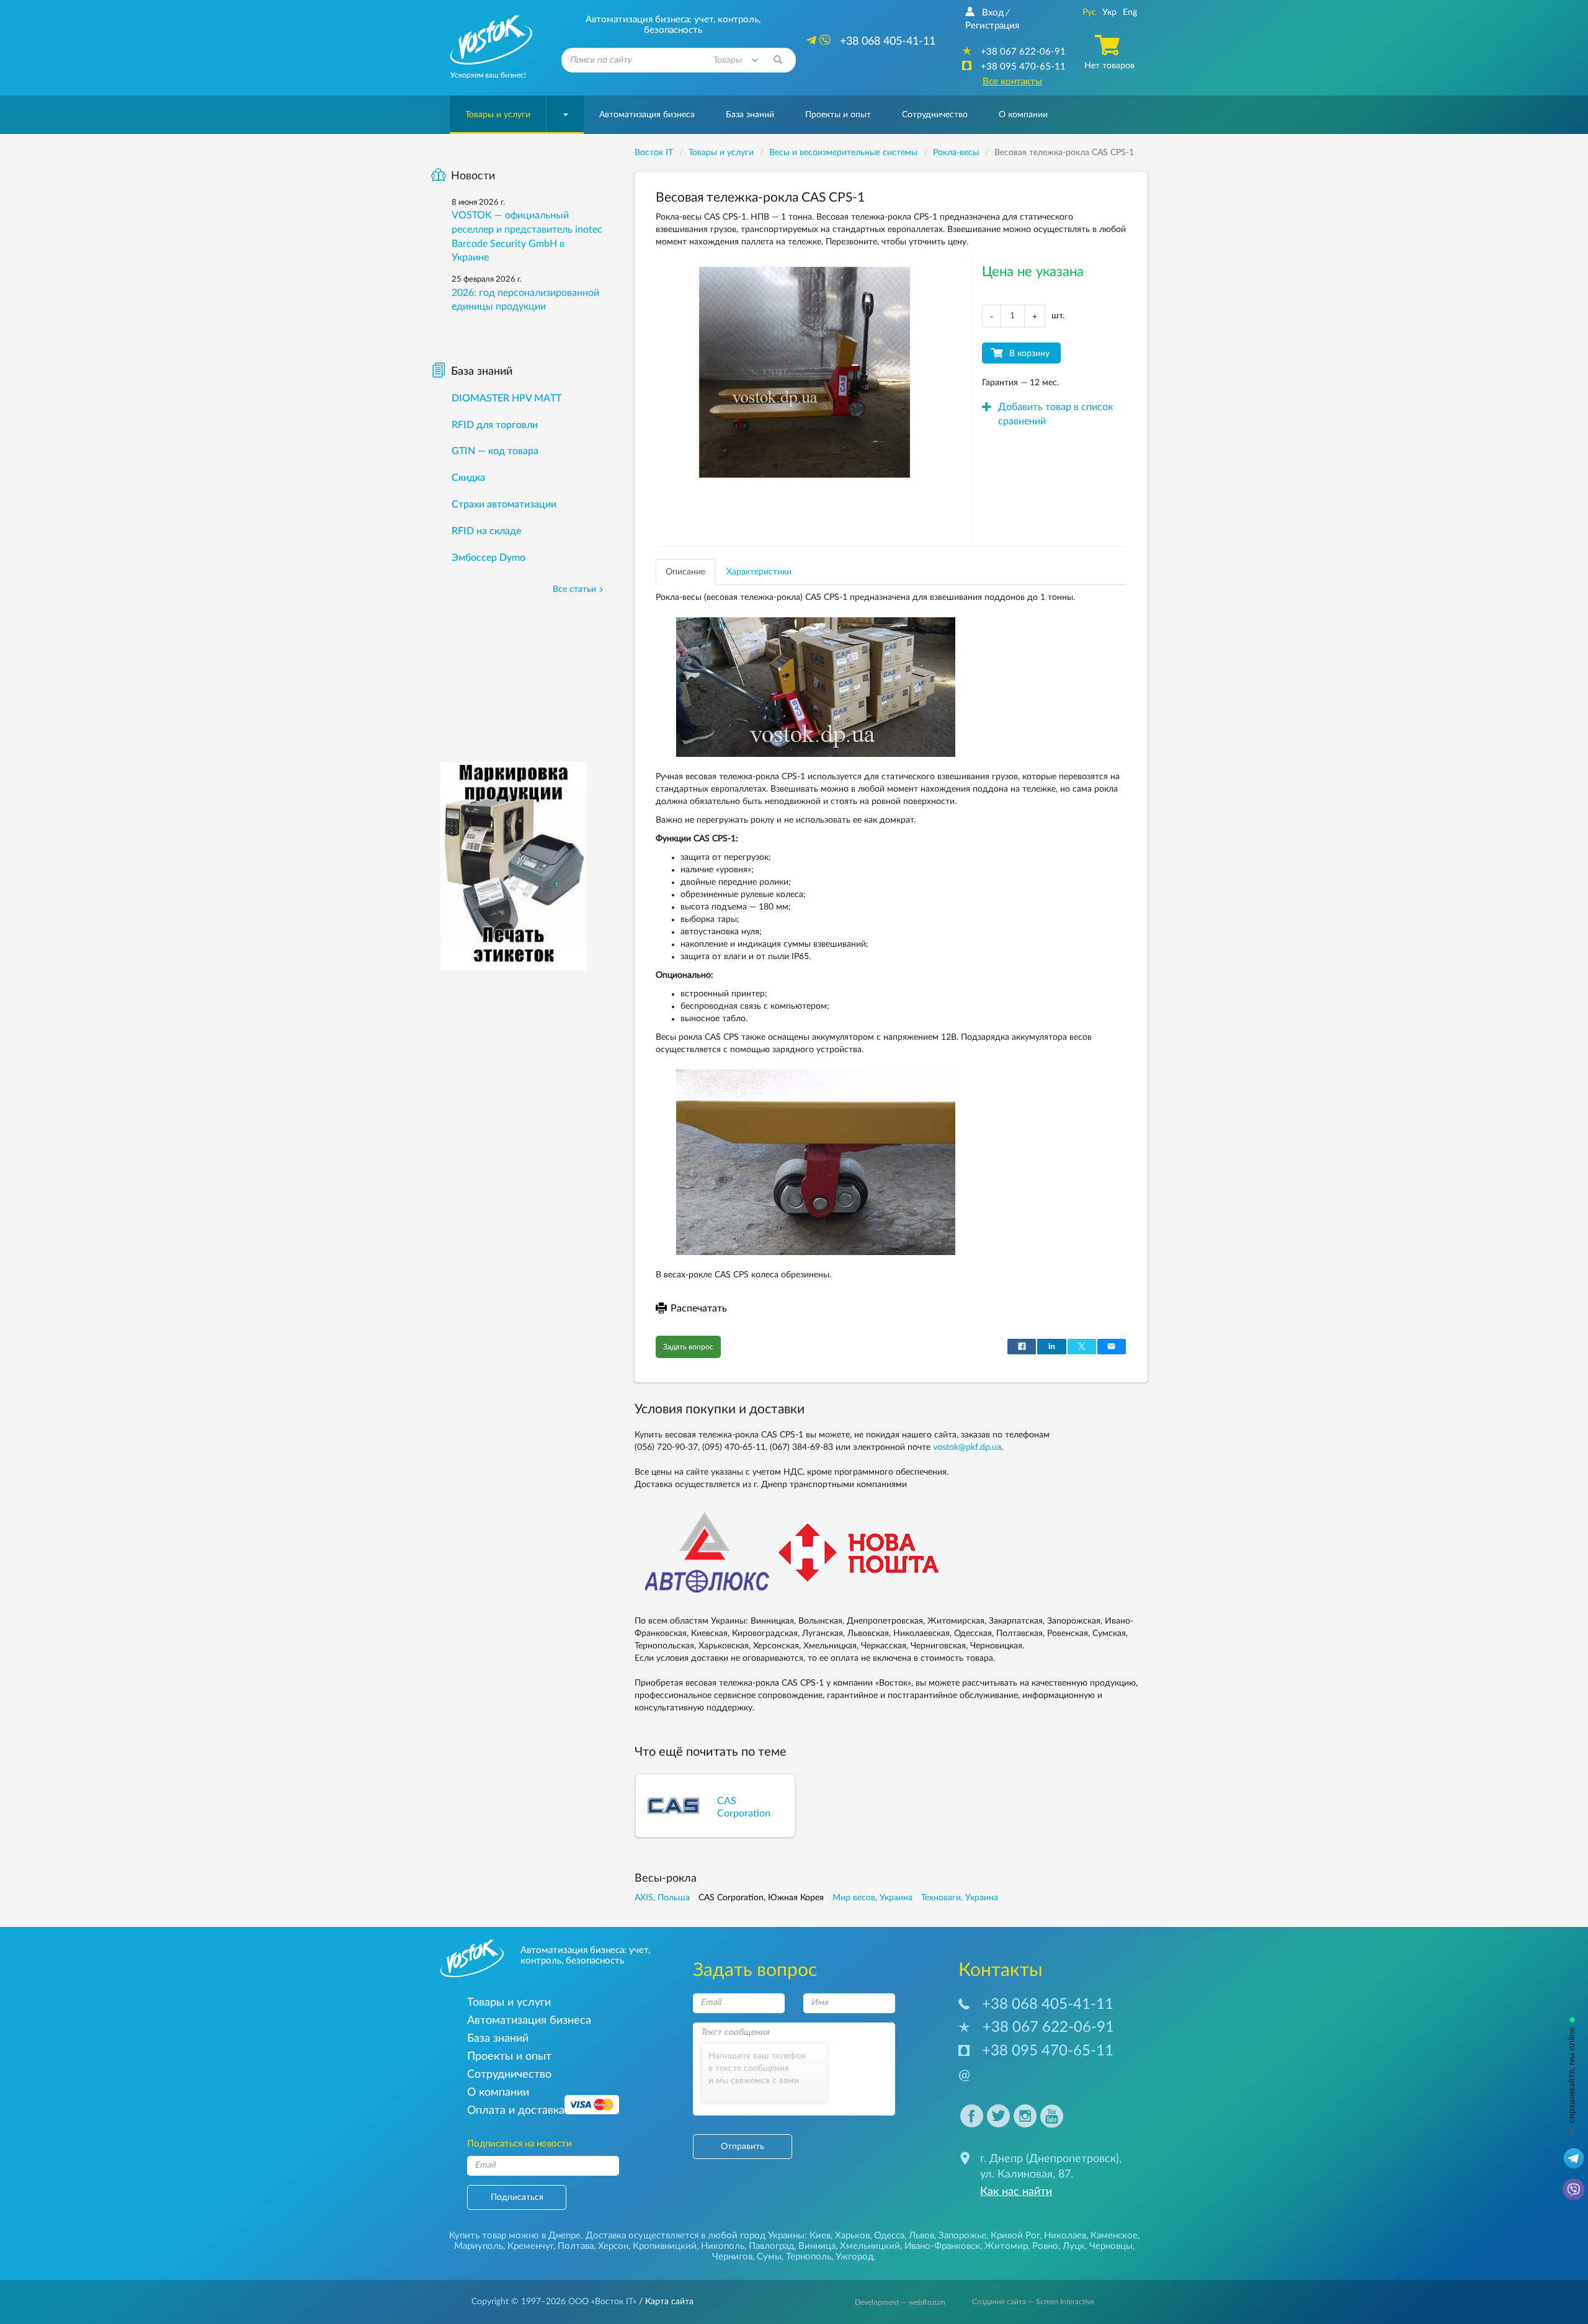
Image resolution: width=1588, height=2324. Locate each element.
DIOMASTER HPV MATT (506, 398)
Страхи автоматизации (504, 504)
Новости (473, 176)
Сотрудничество (935, 115)
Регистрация (992, 26)
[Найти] (778, 60)
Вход (993, 13)
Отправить (743, 2147)
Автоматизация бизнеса (647, 115)
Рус (1089, 12)
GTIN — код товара (495, 451)
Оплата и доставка (516, 2110)
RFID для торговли (495, 425)
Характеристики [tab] (759, 572)
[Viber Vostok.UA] (1574, 2189)
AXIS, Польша (662, 1898)
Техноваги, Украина (960, 1898)
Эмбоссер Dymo (488, 558)
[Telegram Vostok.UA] (1574, 2158)
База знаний (750, 115)
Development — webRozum (900, 2302)
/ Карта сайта (665, 2302)
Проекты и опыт (838, 115)
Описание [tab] (685, 572)
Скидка (468, 478)
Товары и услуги (498, 115)
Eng (1130, 12)
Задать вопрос (688, 1347)
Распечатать (699, 1308)
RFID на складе (486, 531)
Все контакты (1012, 82)
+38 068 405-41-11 (1048, 2004)
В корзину (1029, 354)
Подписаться (517, 2197)
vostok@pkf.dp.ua (967, 1447)
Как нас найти (1016, 2192)
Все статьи (574, 589)
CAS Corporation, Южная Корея (761, 1898)
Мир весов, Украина (872, 1898)
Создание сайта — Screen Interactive (1033, 2302)
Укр (1109, 12)
